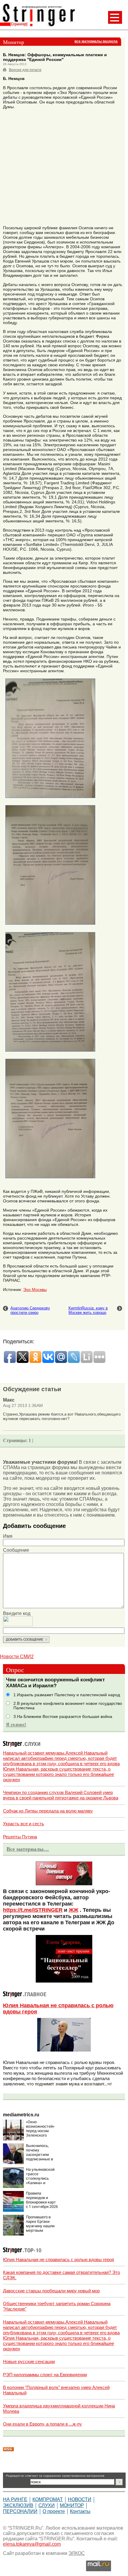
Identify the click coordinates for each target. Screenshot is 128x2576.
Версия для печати (25, 70)
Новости (80, 2499)
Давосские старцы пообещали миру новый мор (51, 2291)
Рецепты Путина (20, 1837)
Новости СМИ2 (17, 1657)
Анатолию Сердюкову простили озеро (30, 1310)
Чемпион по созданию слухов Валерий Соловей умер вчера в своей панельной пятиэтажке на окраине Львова (61, 1795)
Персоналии (20, 2511)
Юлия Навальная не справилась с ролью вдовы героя (58, 2260)
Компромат (48, 2499)
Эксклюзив (18, 2505)
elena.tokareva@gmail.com (32, 2544)
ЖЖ (74, 1910)
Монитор (72, 2505)
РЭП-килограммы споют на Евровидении (45, 2375)
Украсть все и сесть (24, 1824)
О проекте (54, 2511)
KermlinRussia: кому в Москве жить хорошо (88, 1310)
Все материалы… (28, 1849)
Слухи (47, 2505)
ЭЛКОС (77, 2553)
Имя (8, 1536)
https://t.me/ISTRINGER (33, 1910)
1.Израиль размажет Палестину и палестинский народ (67, 1695)
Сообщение (16, 1550)
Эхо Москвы (35, 1289)
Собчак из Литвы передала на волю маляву (48, 1811)
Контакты (80, 2511)
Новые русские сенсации (29, 2361)
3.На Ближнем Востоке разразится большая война (63, 1717)
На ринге (15, 2499)
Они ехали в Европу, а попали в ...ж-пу (42, 2424)
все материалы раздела (96, 41)
